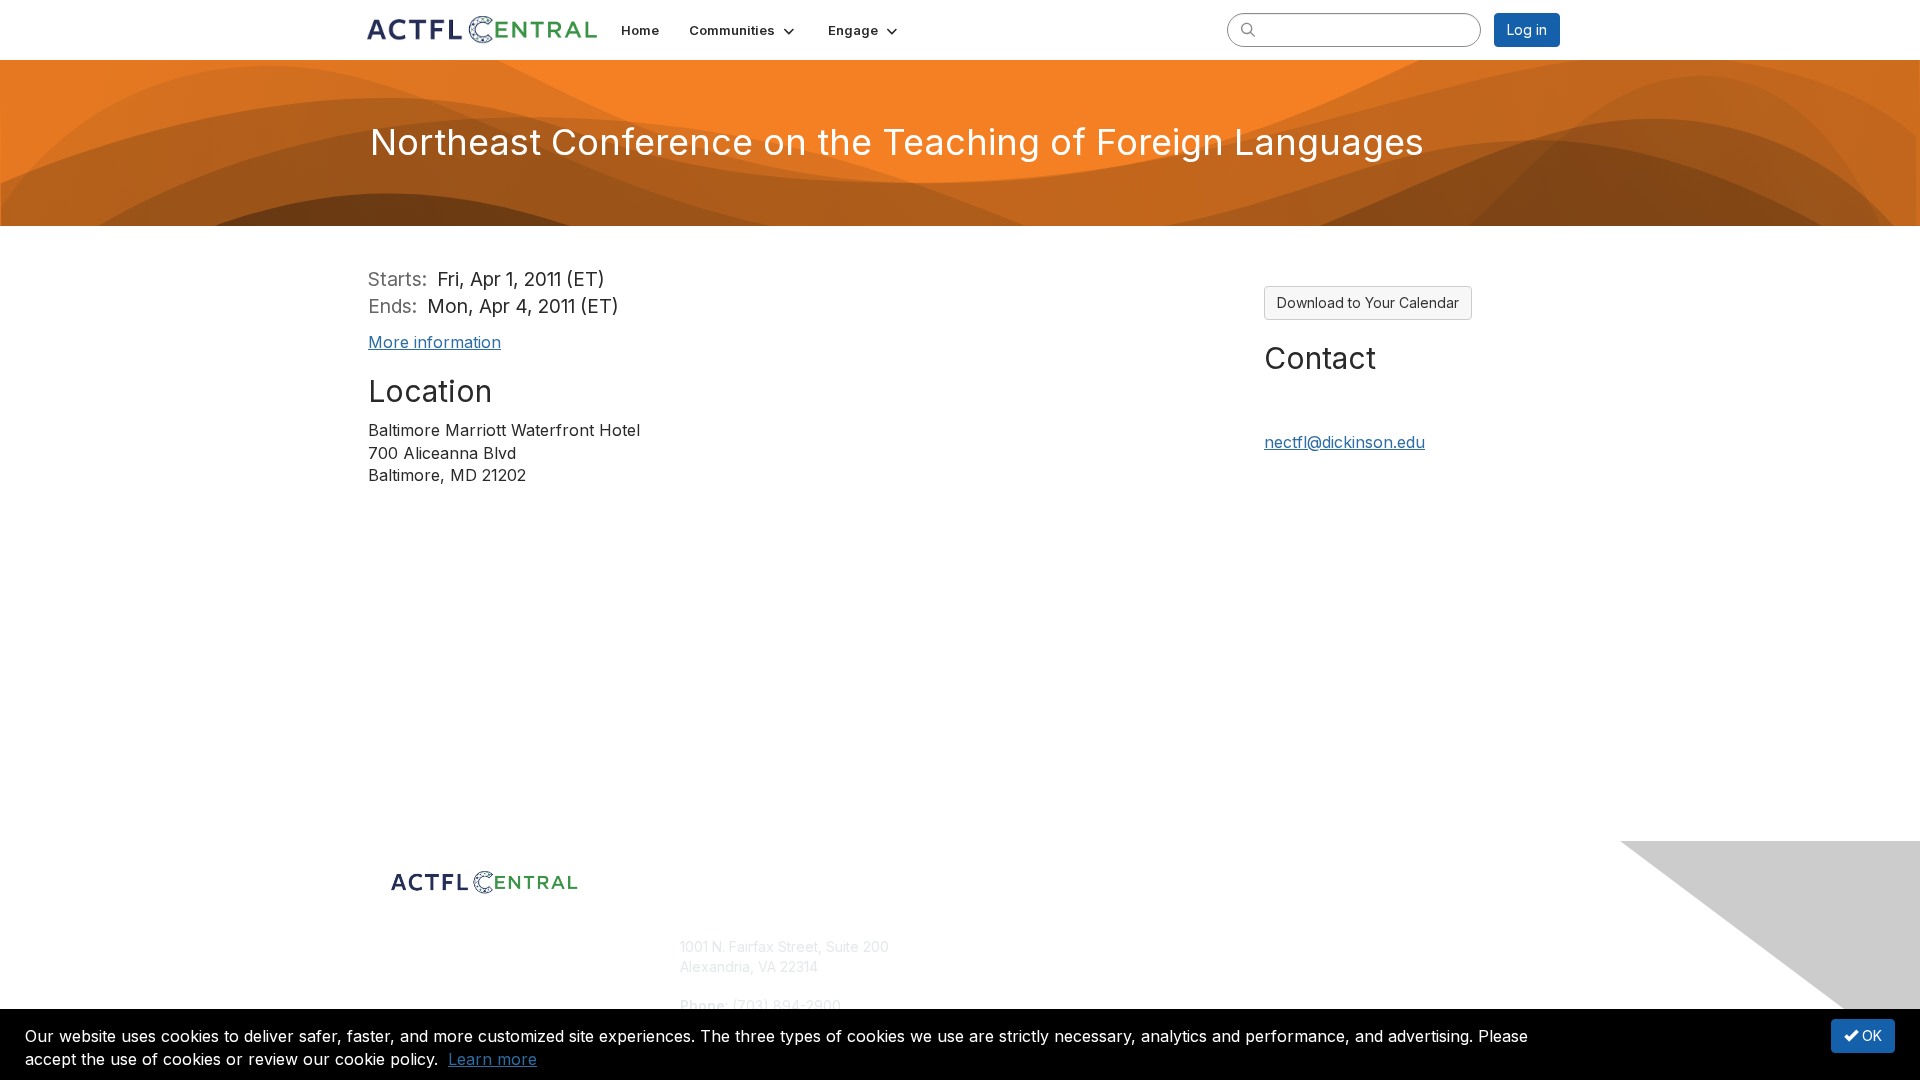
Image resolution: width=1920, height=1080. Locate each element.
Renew (991, 966)
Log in (1527, 29)
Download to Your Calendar (1368, 302)
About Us (1287, 946)
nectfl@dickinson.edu (1344, 442)
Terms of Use (1301, 966)
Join (982, 946)
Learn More (1006, 985)
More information (434, 342)
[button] (743, 30)
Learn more (492, 1059)
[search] (1248, 29)
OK (1870, 1035)
